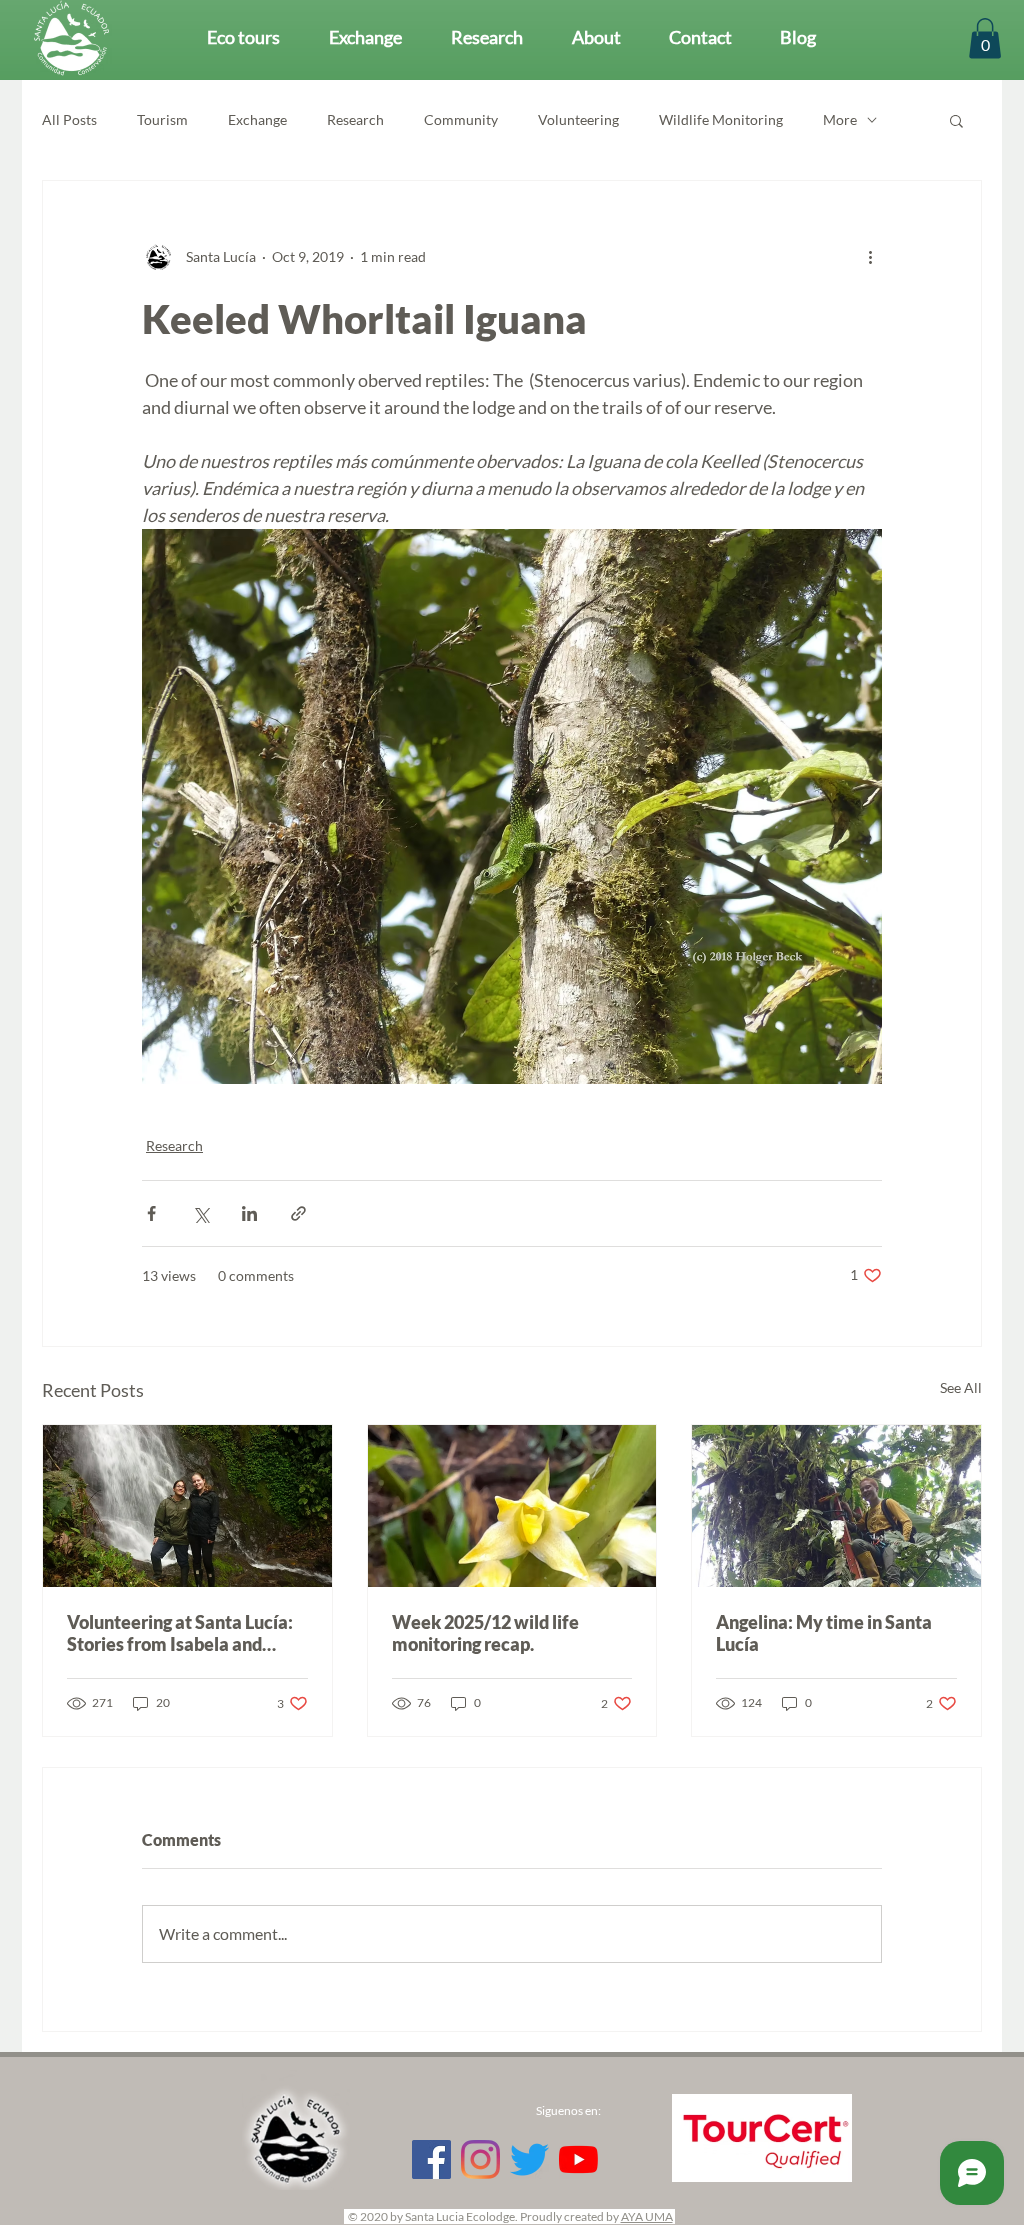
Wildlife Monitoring (721, 119)
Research (355, 119)
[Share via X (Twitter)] (200, 1213)
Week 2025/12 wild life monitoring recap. (485, 1633)
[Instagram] (480, 2159)
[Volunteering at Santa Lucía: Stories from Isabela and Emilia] (187, 1506)
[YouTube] (578, 2159)
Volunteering (578, 119)
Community (461, 119)
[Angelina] (836, 1506)
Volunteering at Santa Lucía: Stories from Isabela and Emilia (180, 1633)
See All (961, 1387)
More (840, 119)
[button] (985, 38)
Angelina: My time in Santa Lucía (824, 1633)
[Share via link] (298, 1213)
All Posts (69, 119)
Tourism (162, 119)
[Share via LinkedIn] (249, 1213)
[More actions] (870, 257)
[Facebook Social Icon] (431, 2159)
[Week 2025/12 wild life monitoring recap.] (512, 1506)
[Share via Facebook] (151, 1213)
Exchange (257, 119)
